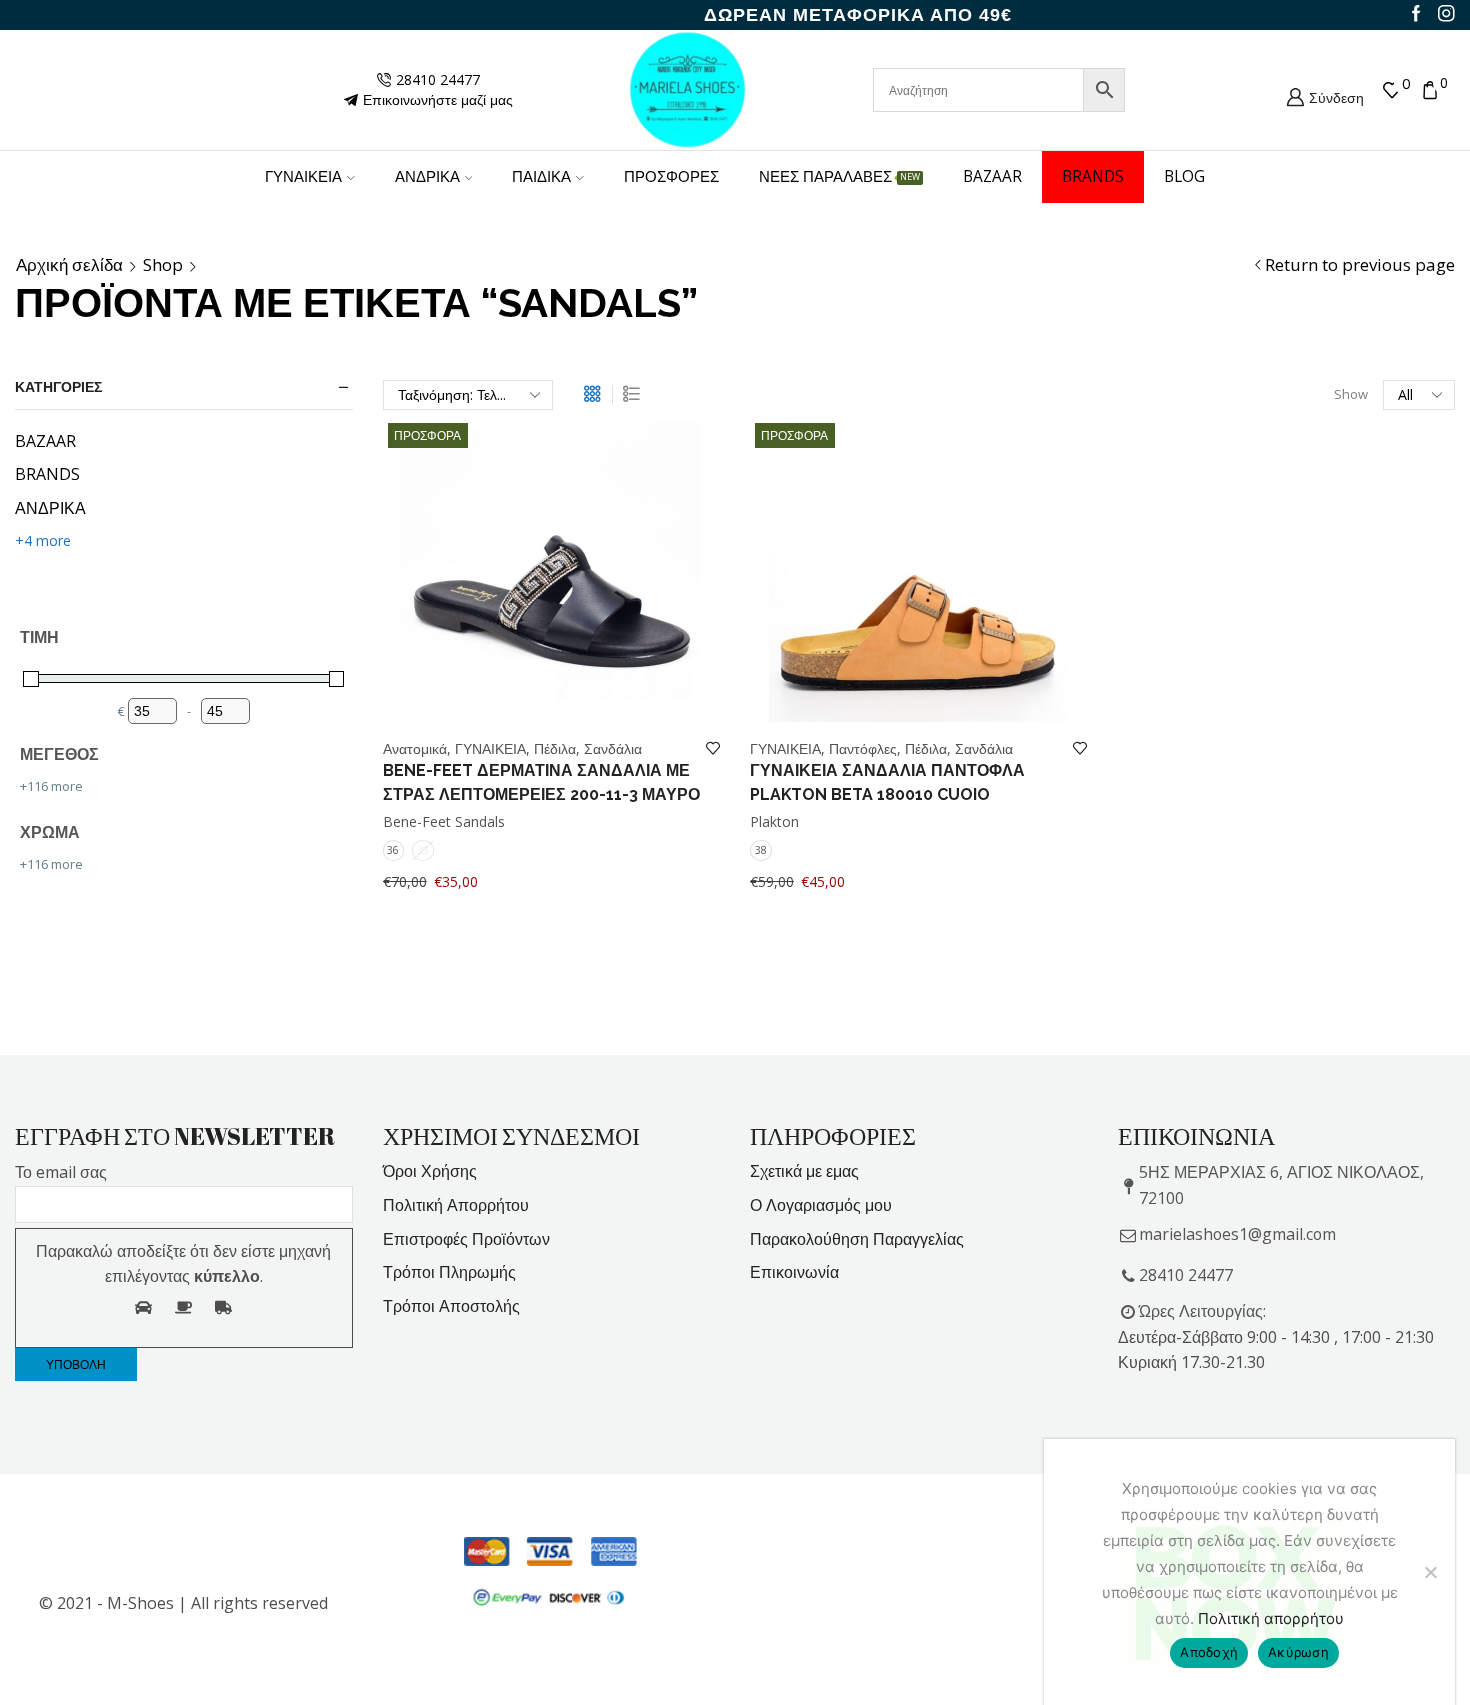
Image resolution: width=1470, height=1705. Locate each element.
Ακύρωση (1298, 1652)
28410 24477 (1186, 1275)
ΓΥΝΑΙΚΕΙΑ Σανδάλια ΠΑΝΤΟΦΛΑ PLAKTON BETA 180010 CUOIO (887, 782)
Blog (1184, 176)
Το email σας (61, 1172)
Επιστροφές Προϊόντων (466, 1239)
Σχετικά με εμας (804, 1171)
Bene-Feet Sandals (444, 821)
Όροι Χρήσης (430, 1171)
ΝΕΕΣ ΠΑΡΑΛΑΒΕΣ (839, 176)
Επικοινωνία (794, 1272)
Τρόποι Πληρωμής (449, 1272)
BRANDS (1093, 176)
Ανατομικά (415, 748)
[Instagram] (1446, 14)
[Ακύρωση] (1430, 1572)
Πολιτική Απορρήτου (456, 1205)
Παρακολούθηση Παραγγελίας (857, 1239)
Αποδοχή (1209, 1652)
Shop (163, 265)
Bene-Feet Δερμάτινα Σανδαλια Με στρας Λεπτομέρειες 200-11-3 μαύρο (541, 782)
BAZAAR (992, 176)
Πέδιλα (555, 748)
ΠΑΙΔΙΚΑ (541, 176)
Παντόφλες (863, 748)
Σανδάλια (613, 748)
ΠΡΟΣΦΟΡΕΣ (671, 176)
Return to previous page (1360, 265)
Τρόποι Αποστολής (451, 1306)
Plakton (774, 821)
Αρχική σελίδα (69, 265)
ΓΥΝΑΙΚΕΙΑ (303, 176)
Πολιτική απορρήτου (1271, 1618)
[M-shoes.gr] (688, 88)
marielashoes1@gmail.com (1237, 1234)
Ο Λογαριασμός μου (821, 1205)
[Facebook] (1416, 14)
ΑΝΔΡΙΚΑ (427, 176)
